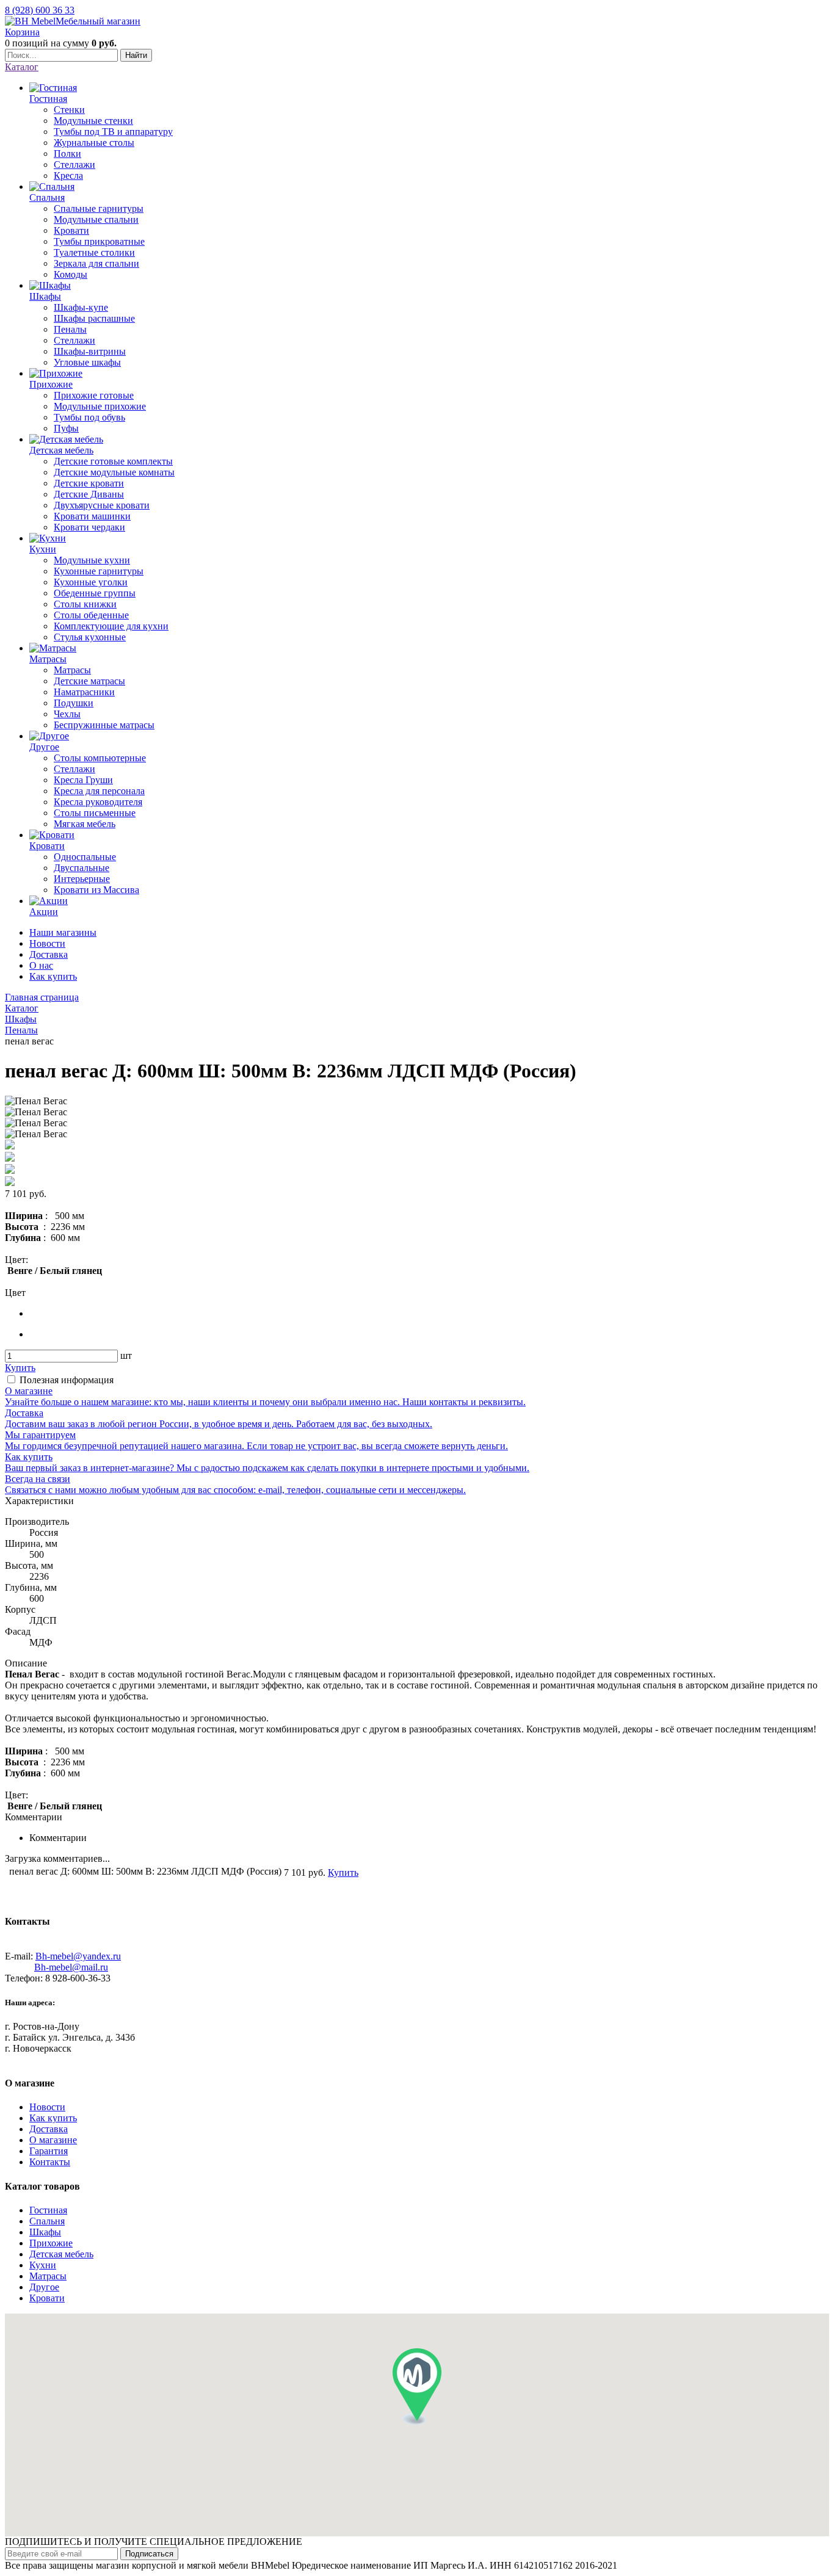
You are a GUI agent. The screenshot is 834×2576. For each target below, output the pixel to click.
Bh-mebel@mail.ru (71, 1967)
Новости (47, 943)
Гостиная (48, 2210)
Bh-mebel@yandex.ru (78, 1956)
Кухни (43, 2265)
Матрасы (48, 2276)
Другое (44, 2287)
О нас (41, 965)
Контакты (50, 2162)
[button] (417, 2386)
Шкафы (45, 2232)
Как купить (53, 976)
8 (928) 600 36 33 (40, 10)
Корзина (22, 32)
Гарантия (49, 2151)
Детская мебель (61, 2254)
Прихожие (51, 2243)
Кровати (47, 2298)
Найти (136, 55)
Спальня (47, 2221)
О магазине (53, 2140)
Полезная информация (67, 1380)
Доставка (49, 954)
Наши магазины (63, 932)
